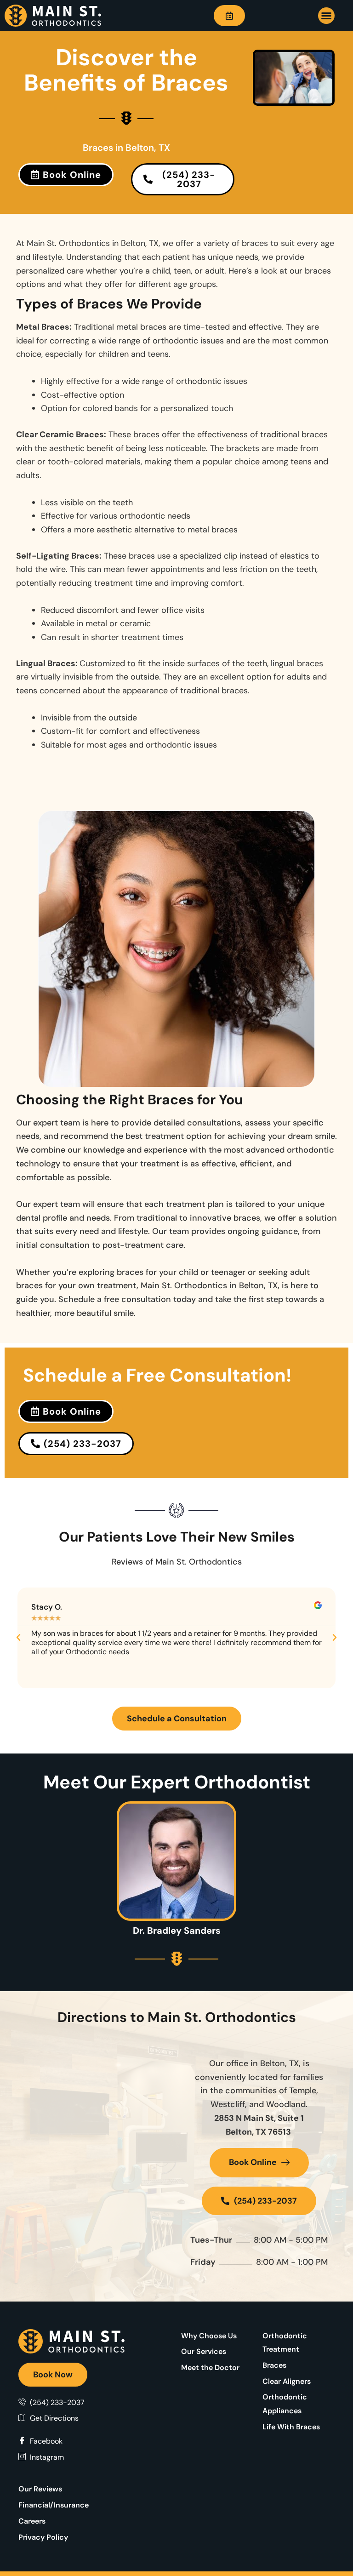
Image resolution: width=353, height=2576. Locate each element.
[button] (326, 16)
